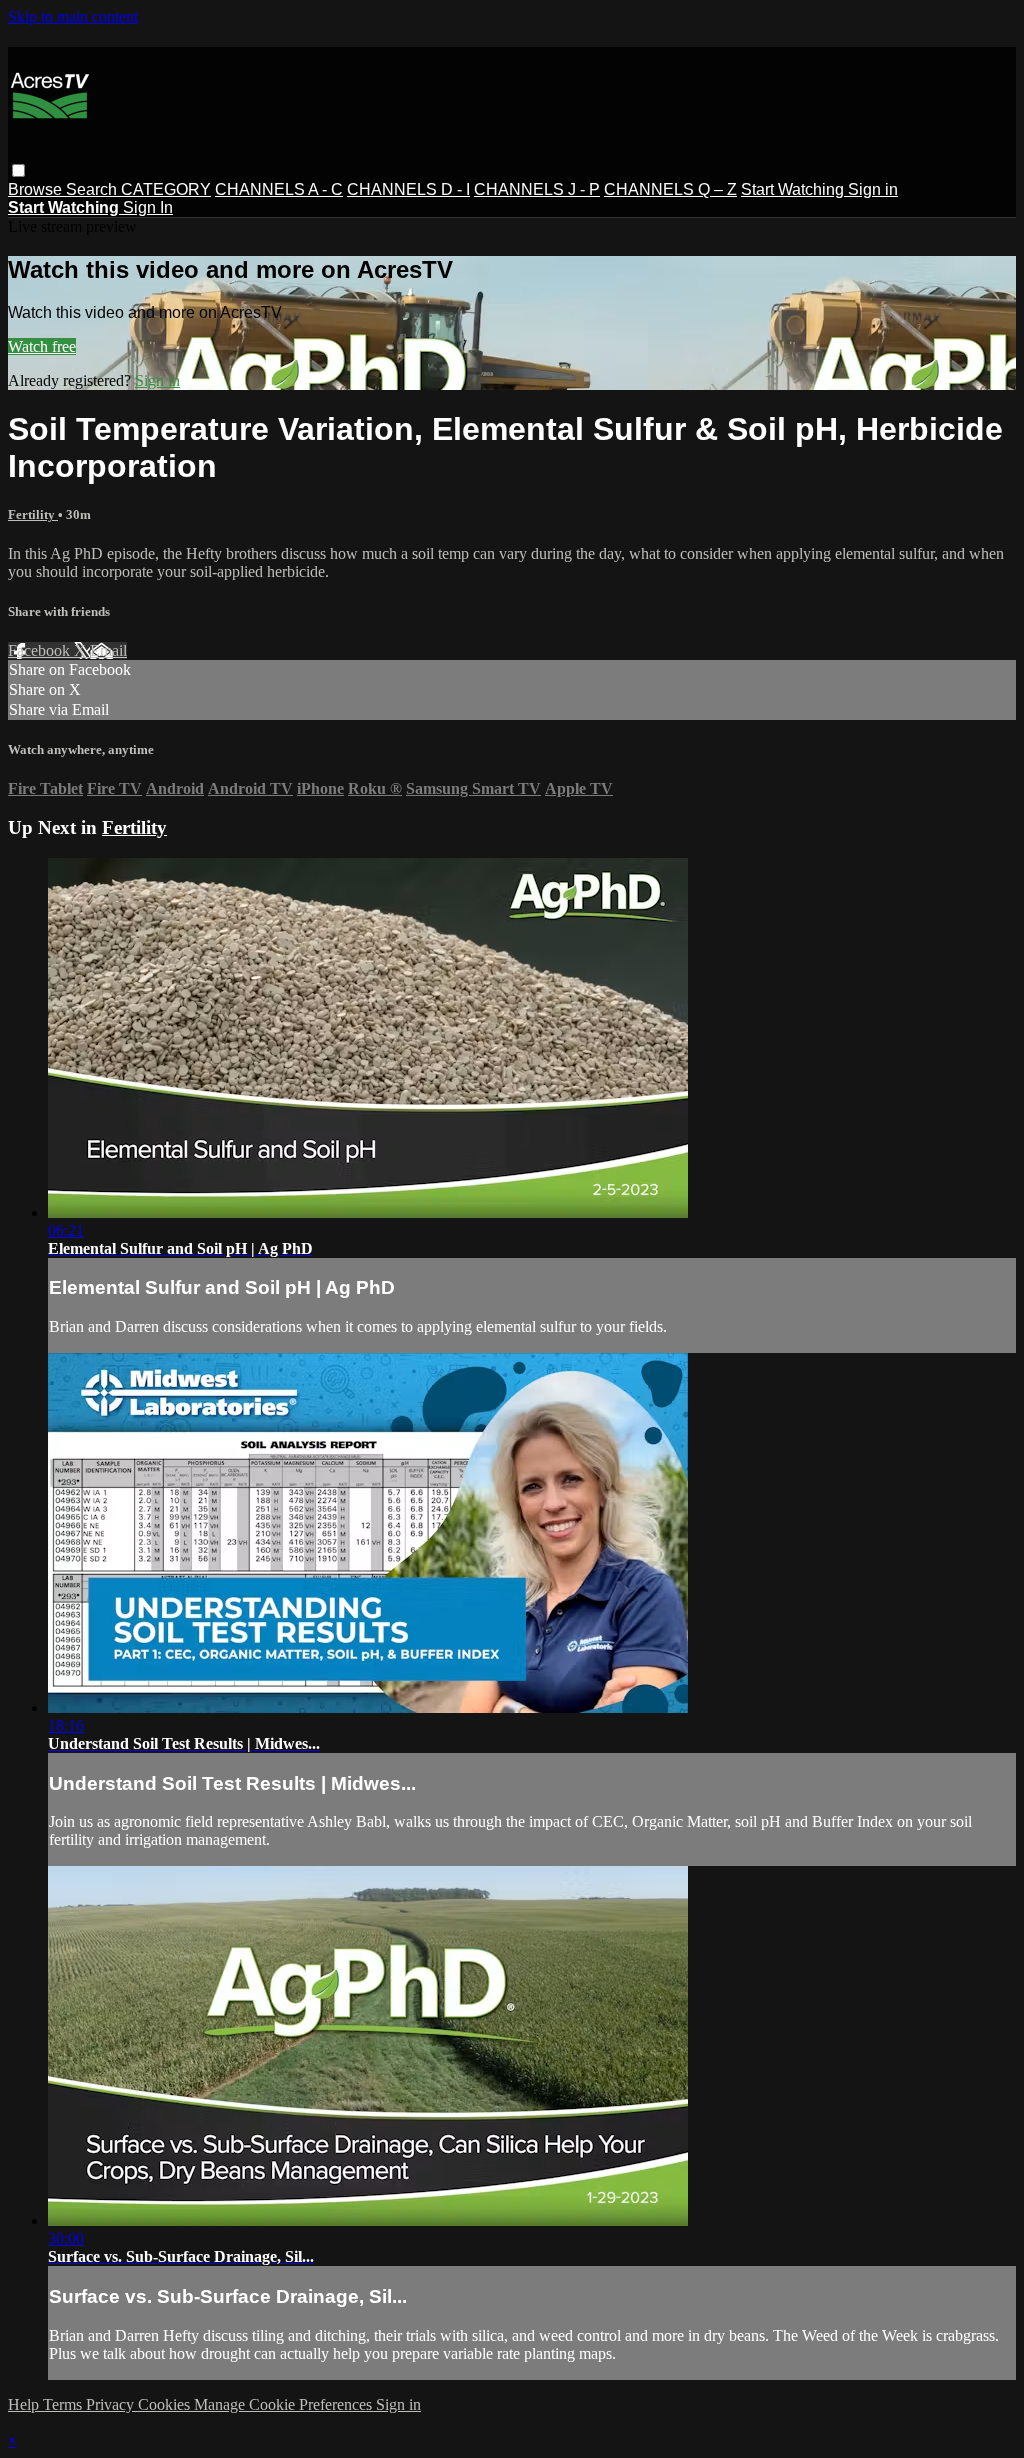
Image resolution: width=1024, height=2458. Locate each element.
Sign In (148, 207)
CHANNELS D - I (408, 189)
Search (93, 189)
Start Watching (794, 189)
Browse (37, 189)
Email (108, 650)
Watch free (42, 346)
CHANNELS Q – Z (670, 189)
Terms (64, 2404)
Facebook (41, 650)
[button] (18, 170)
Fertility (33, 514)
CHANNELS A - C (279, 189)
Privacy (112, 2404)
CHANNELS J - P (537, 189)
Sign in (873, 189)
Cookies (166, 2404)
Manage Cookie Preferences (285, 2404)
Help (25, 2404)
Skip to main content (73, 16)
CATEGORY (166, 189)
